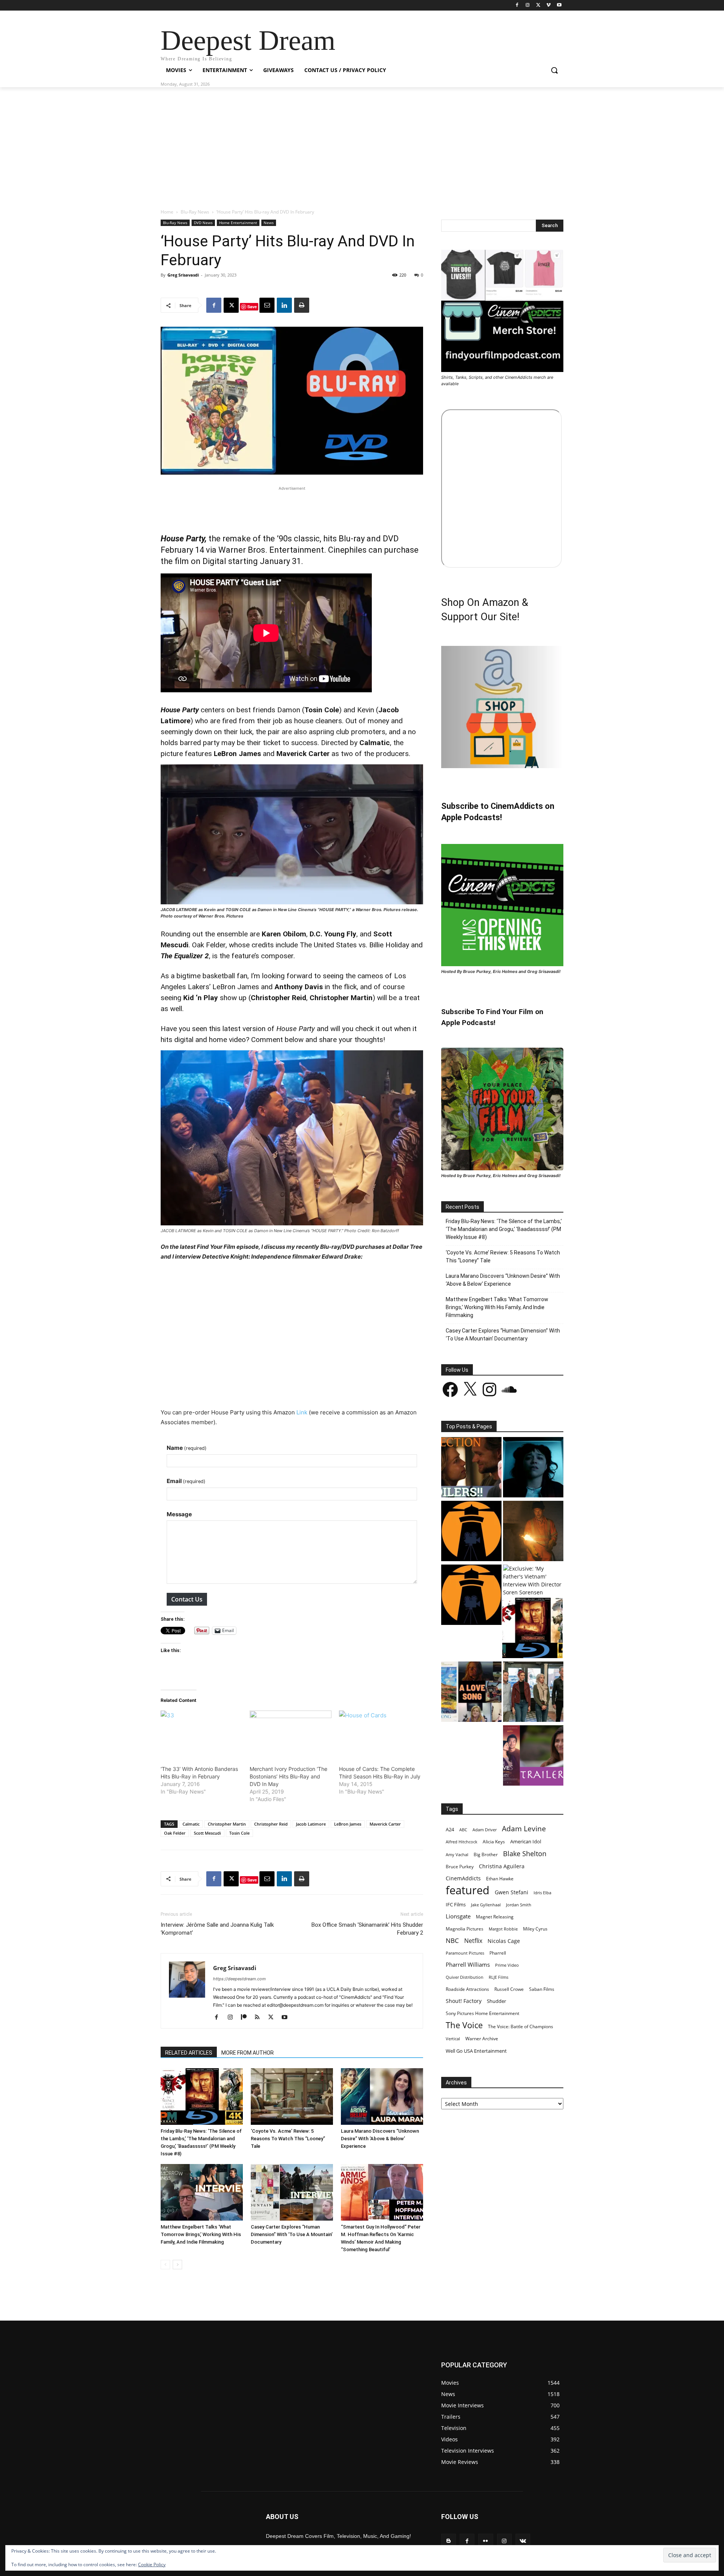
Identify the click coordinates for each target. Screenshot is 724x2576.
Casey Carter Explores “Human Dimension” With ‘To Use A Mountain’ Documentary (292, 2234)
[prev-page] (165, 2265)
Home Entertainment (238, 223)
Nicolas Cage (504, 1941)
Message (179, 1514)
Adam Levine (524, 1828)
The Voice (464, 2025)
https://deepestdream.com (239, 1979)
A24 (450, 1829)
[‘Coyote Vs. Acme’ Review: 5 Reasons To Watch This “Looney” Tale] (292, 2096)
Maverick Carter (385, 1824)
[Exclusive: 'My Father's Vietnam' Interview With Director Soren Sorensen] (533, 1580)
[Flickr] (485, 2541)
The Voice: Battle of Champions (521, 2027)
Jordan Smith (519, 1905)
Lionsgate (458, 1916)
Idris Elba (542, 1893)
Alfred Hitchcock (462, 1842)
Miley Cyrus (535, 1929)
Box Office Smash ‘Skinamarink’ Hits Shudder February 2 (367, 1929)
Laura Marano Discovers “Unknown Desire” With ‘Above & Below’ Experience (380, 2139)
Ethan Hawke (500, 1879)
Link (302, 1412)
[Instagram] (528, 5)
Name (187, 1448)
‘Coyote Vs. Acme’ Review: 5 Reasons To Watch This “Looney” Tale (288, 2139)
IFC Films (456, 1904)
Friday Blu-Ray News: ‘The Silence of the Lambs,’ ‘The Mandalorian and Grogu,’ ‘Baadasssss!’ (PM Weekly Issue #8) (504, 1229)
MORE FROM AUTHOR (248, 2053)
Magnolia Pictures (465, 1929)
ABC (463, 1830)
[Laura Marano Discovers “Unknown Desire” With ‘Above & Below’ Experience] (382, 2096)
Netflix (473, 1941)
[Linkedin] (284, 305)
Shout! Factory (464, 2001)
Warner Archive (482, 2039)
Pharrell (498, 1953)
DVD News (203, 223)
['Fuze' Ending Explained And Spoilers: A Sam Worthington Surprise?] (533, 1532)
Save (252, 307)
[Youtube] (559, 5)
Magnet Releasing (495, 1917)
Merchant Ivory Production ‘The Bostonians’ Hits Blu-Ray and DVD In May (288, 1776)
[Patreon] (246, 2018)
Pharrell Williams (468, 1965)
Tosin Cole (239, 1833)
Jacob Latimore (311, 1824)
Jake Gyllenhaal (486, 1905)
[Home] (471, 1532)
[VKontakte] (523, 2541)
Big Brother (486, 1854)
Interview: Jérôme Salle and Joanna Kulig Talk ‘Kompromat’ (217, 1929)
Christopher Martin (227, 1824)
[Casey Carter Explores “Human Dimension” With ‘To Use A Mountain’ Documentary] (292, 2192)
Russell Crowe (509, 1989)
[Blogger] (449, 2541)
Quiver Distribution (465, 1977)
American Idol (526, 1841)
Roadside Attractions (467, 1989)
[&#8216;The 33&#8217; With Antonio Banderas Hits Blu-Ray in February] (201, 1734)
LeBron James (348, 1824)
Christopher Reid (271, 1824)
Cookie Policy (152, 2564)
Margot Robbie (503, 1929)
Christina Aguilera (502, 1866)
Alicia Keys (494, 1842)
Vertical (453, 2039)
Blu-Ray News (195, 212)
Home (167, 212)
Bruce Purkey (460, 1866)
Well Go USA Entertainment (476, 2051)
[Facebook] (517, 5)
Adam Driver (485, 1830)
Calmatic (191, 1824)
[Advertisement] (362, 144)
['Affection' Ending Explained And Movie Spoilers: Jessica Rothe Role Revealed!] (471, 1468)
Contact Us (187, 1599)
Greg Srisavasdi (183, 275)
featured (468, 1890)
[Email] (267, 305)
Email (186, 1481)
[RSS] (260, 2018)
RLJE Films (499, 1977)
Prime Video (507, 1965)
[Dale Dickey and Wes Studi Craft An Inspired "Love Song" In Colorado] (471, 1693)
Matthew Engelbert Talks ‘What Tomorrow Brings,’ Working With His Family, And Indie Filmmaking (201, 2234)
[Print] (302, 305)
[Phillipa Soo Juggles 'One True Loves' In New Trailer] (533, 1756)
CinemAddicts (463, 1878)
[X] (538, 5)
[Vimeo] (548, 5)
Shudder (496, 2001)
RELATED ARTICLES (189, 2053)
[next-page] (177, 2265)
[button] (554, 70)
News (269, 223)
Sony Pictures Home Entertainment (482, 2013)
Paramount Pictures (465, 1953)
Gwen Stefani (512, 1892)
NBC (452, 1940)
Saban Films (542, 1989)
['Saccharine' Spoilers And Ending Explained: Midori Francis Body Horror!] (533, 1468)
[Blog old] (471, 1596)
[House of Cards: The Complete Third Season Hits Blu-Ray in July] (380, 1734)
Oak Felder (175, 1833)
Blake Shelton (525, 1853)
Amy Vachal (457, 1854)
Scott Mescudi (207, 1833)
